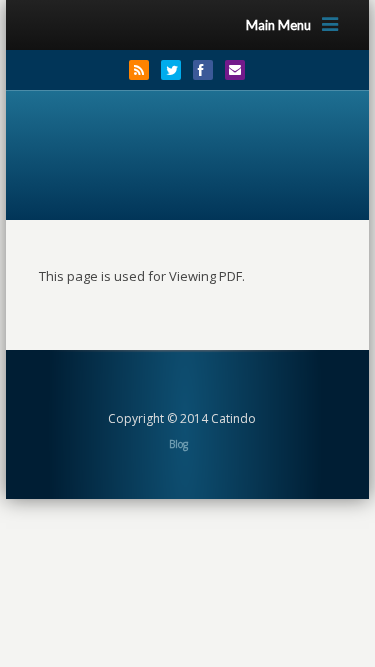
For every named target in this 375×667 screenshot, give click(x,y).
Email (235, 70)
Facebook (203, 70)
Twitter (171, 70)
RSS (139, 70)
